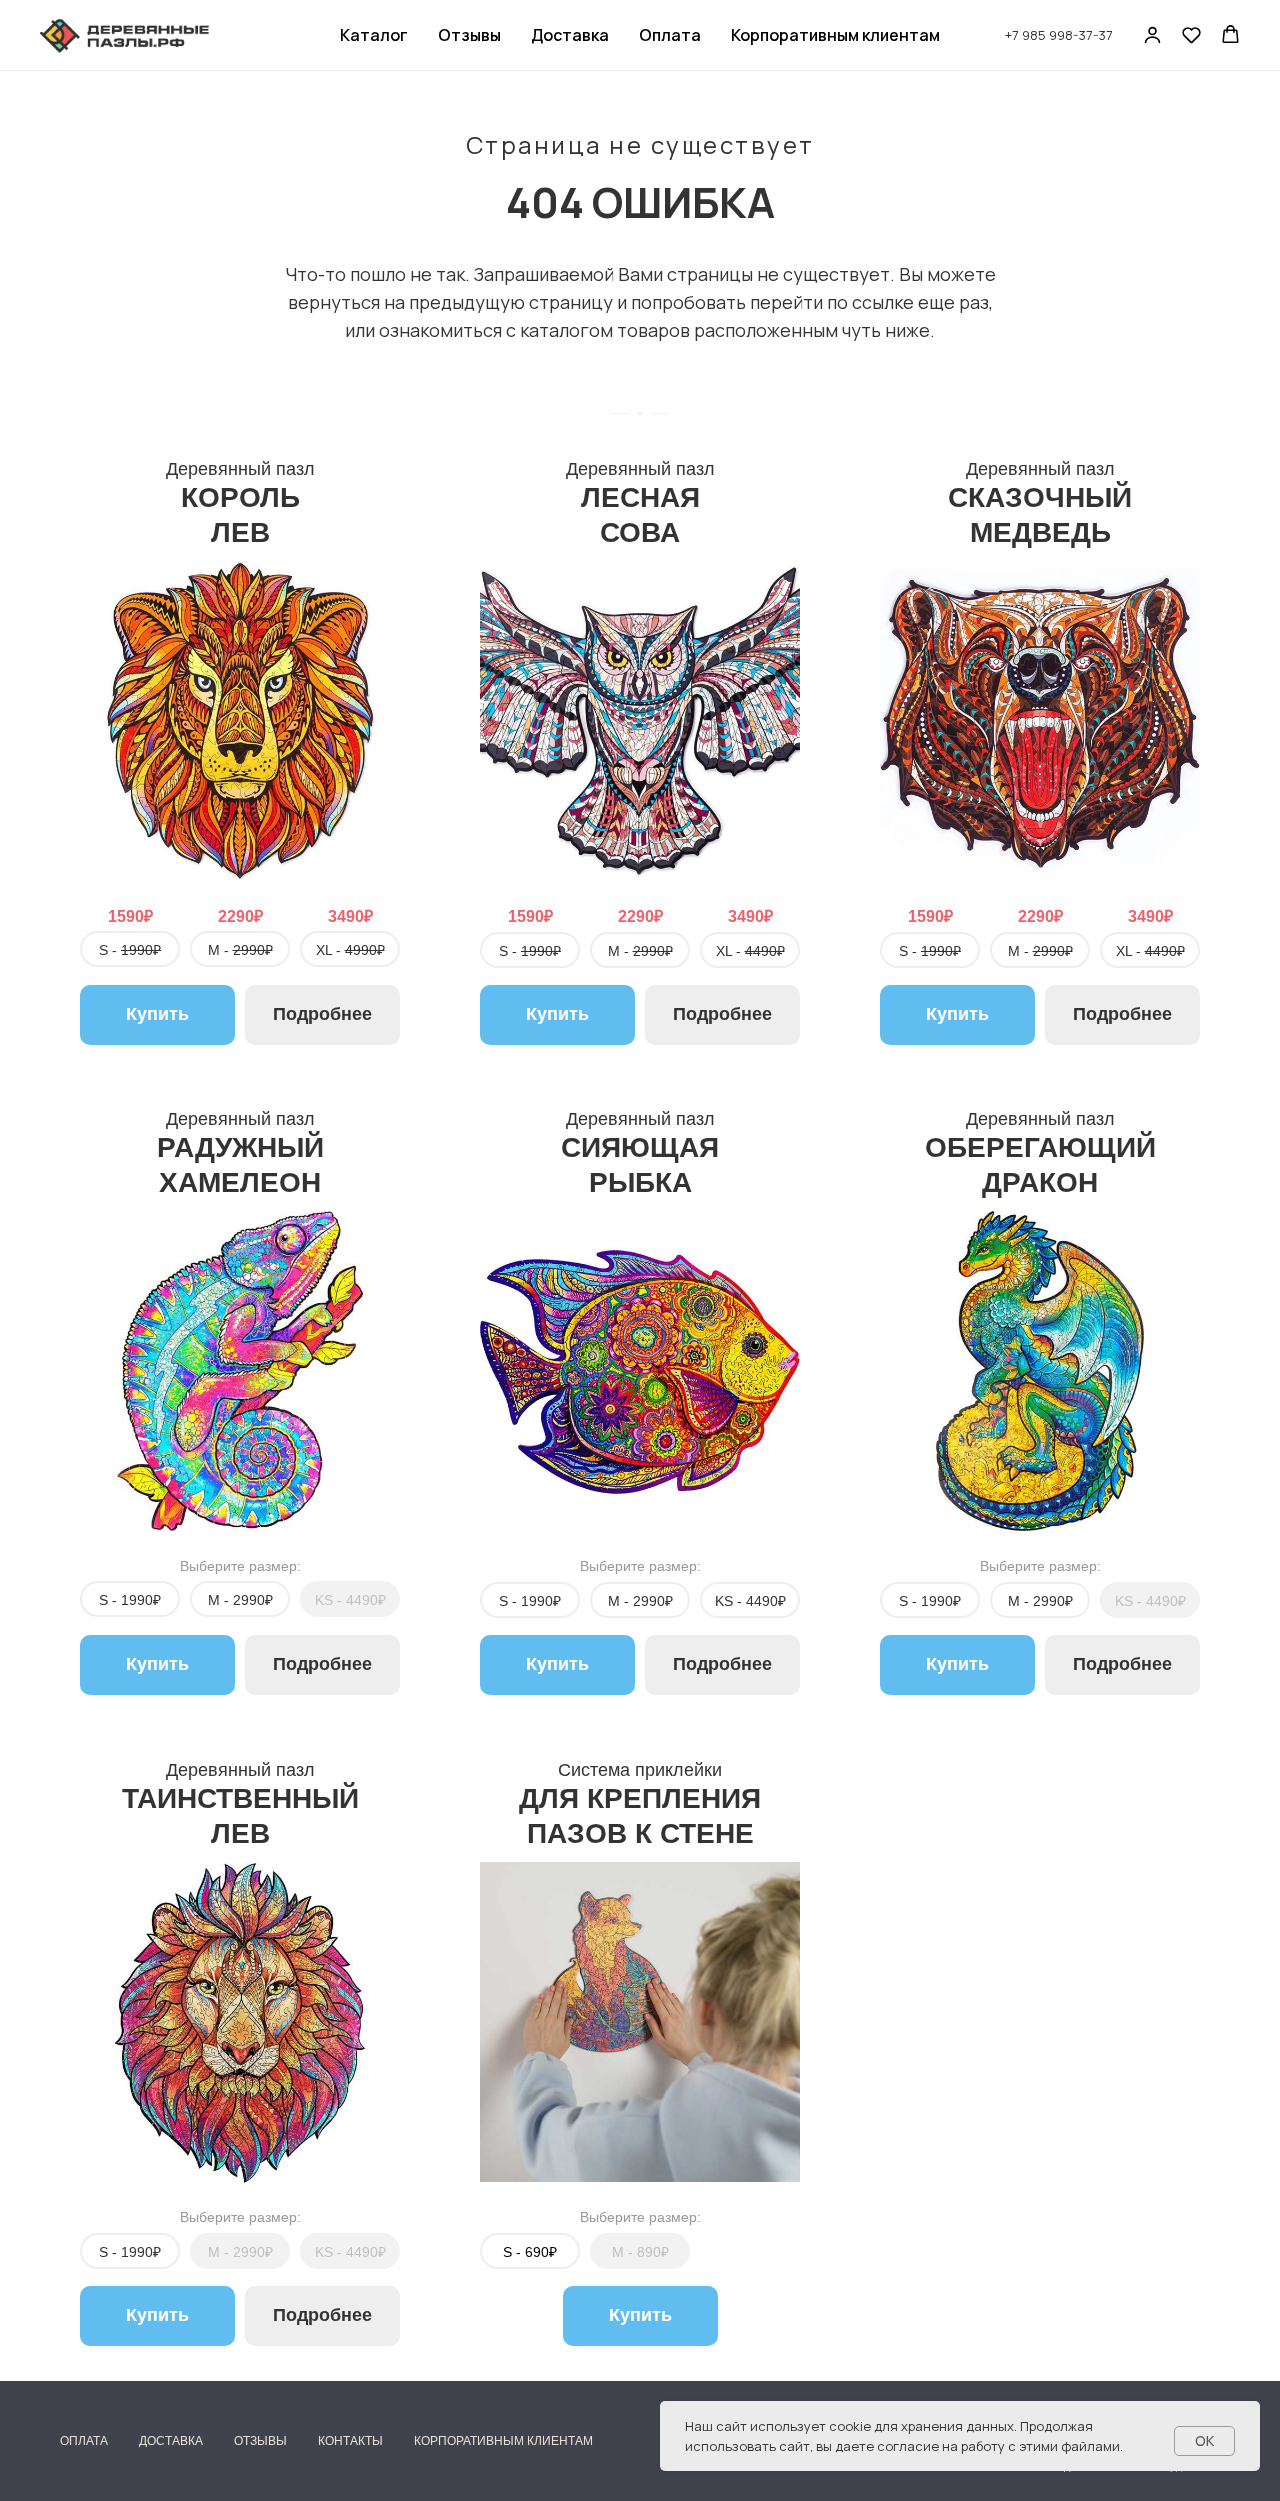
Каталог (374, 35)
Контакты (350, 2441)
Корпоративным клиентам (835, 35)
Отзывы (469, 35)
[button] (1152, 34)
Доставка (570, 35)
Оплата (670, 35)
